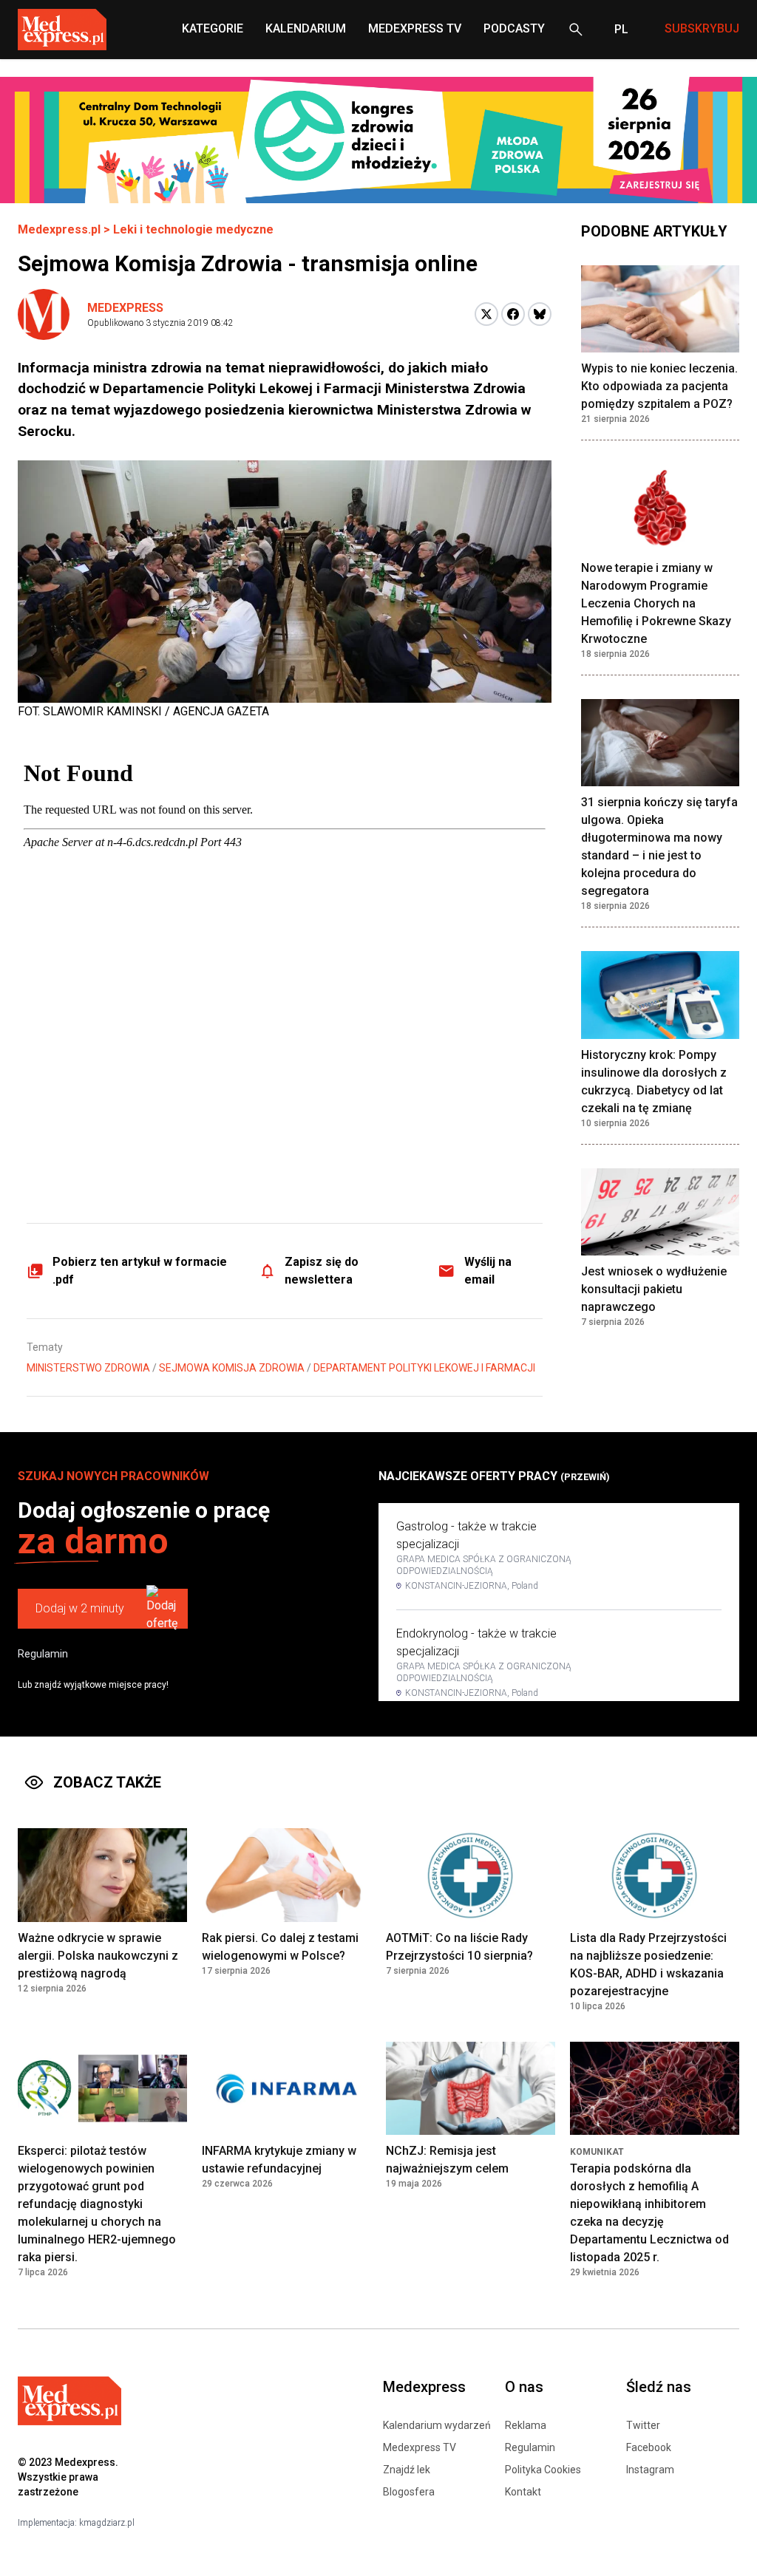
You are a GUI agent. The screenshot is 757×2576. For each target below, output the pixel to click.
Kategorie (213, 28)
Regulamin (43, 1654)
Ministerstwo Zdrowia (88, 1368)
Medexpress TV (420, 2447)
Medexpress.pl (59, 229)
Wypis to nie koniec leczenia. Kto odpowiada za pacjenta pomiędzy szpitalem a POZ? (659, 386)
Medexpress (125, 308)
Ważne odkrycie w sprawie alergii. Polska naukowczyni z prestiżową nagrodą (98, 1956)
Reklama (526, 2425)
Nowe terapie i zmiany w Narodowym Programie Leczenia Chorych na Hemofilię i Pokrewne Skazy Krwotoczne (656, 603)
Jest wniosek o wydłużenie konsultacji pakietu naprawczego (654, 1289)
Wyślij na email (488, 1271)
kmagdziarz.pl (107, 2523)
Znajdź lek (407, 2470)
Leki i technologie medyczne (193, 229)
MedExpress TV (415, 28)
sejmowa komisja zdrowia (232, 1368)
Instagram (650, 2470)
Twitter (643, 2425)
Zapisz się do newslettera (322, 1271)
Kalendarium (306, 28)
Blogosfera (409, 2492)
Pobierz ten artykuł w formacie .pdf (140, 1271)
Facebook (649, 2447)
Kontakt (523, 2492)
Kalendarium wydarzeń (437, 2425)
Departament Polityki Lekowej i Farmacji (424, 1368)
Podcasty (514, 28)
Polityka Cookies (543, 2470)
